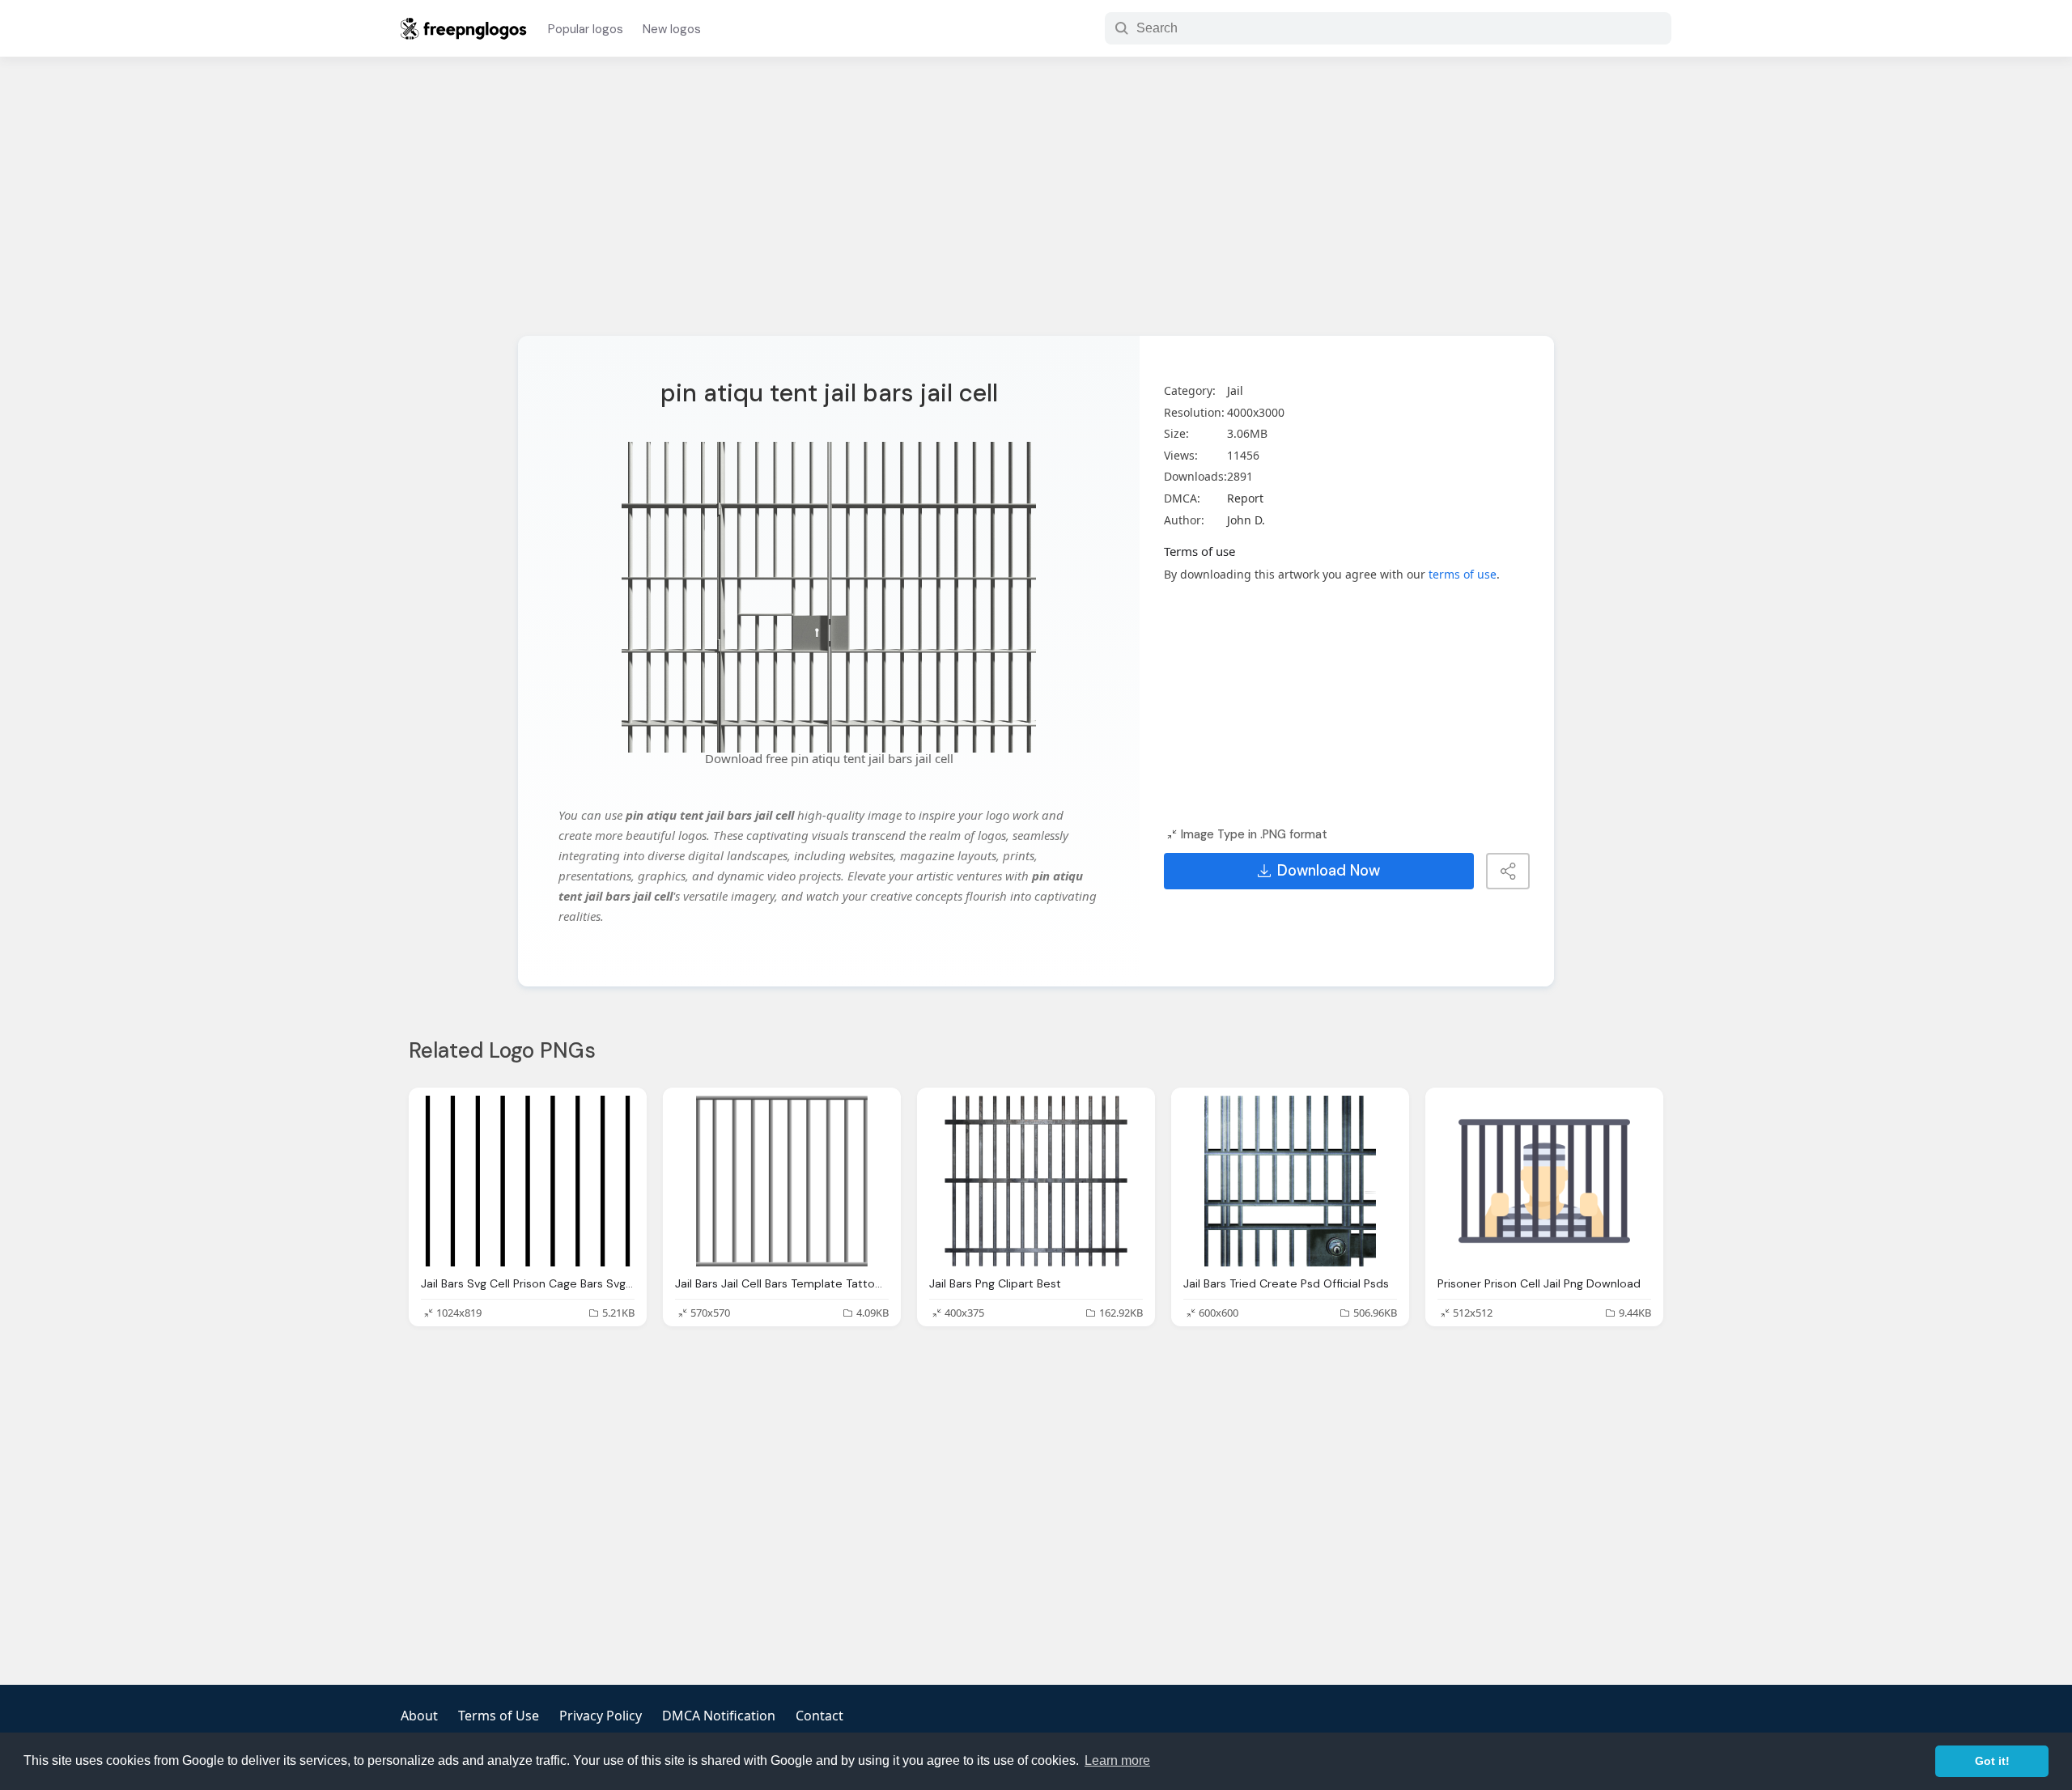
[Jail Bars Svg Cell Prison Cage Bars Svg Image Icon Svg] (528, 1181)
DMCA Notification (719, 1716)
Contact (819, 1716)
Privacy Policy (601, 1716)
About (419, 1716)
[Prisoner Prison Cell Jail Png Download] (1544, 1181)
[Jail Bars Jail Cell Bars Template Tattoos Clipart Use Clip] (782, 1181)
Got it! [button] (1992, 1761)
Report (1245, 498)
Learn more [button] (1117, 1760)
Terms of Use (499, 1716)
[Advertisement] (1036, 206)
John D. (1246, 520)
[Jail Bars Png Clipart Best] (1036, 1181)
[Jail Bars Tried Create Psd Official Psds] (1290, 1181)
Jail (1235, 390)
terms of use (1463, 574)
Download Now (1329, 871)
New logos (672, 29)
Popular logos (586, 29)
